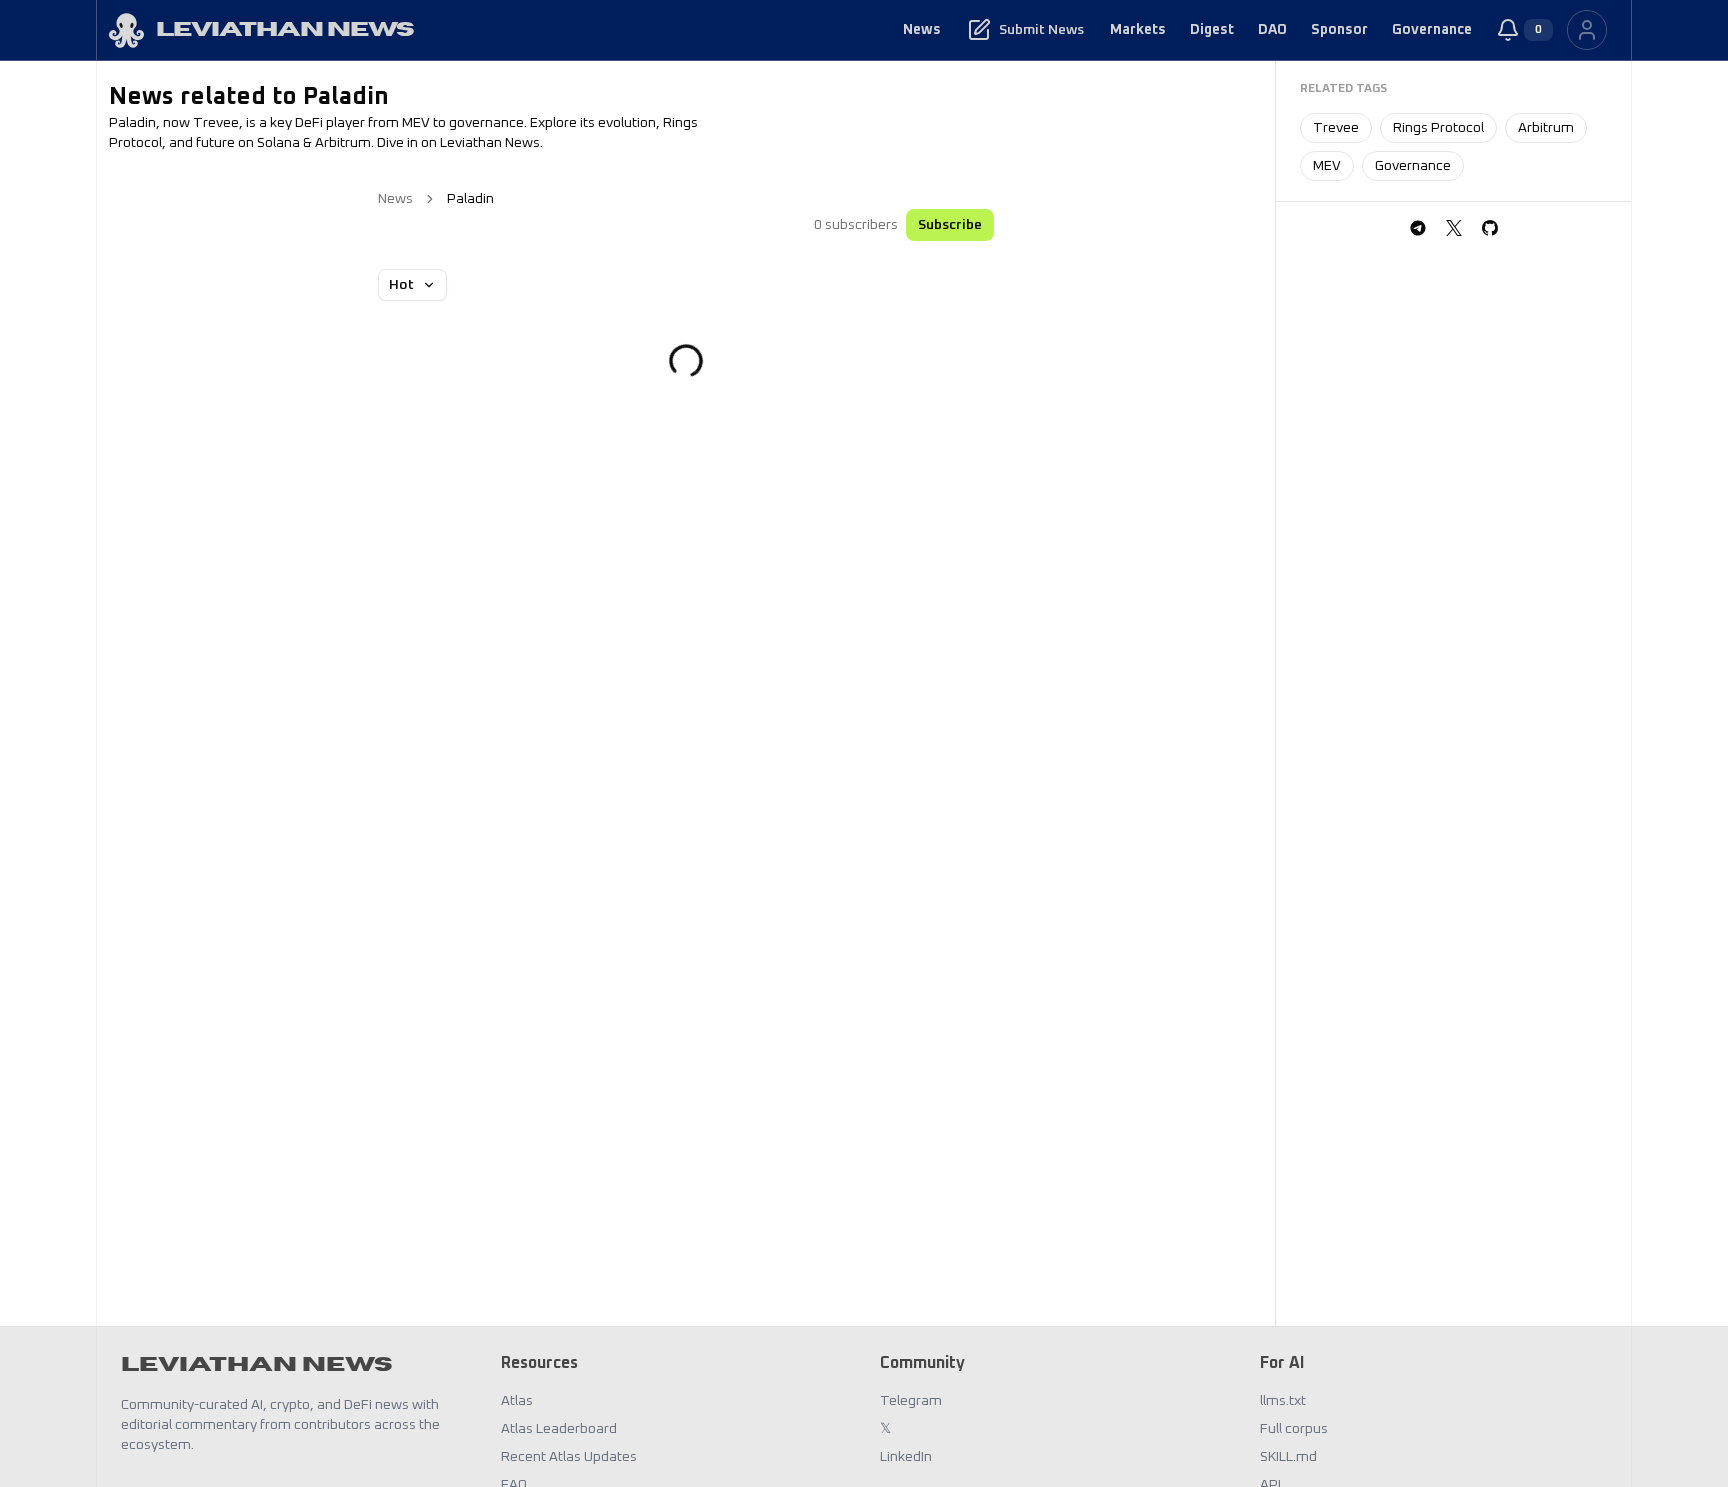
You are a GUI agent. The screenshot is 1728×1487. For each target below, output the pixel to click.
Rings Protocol (1438, 128)
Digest (1212, 30)
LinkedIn (906, 1457)
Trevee (1336, 128)
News (922, 30)
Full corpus (1294, 1429)
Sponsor (1339, 30)
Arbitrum (1546, 128)
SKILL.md (1288, 1457)
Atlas (517, 1401)
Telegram (911, 1401)
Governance (1432, 30)
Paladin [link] (470, 199)
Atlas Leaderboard (559, 1429)
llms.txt (1283, 1401)
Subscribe (950, 225)
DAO (1272, 30)
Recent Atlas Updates (569, 1457)
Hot (401, 285)
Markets (1138, 30)
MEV (1327, 166)
